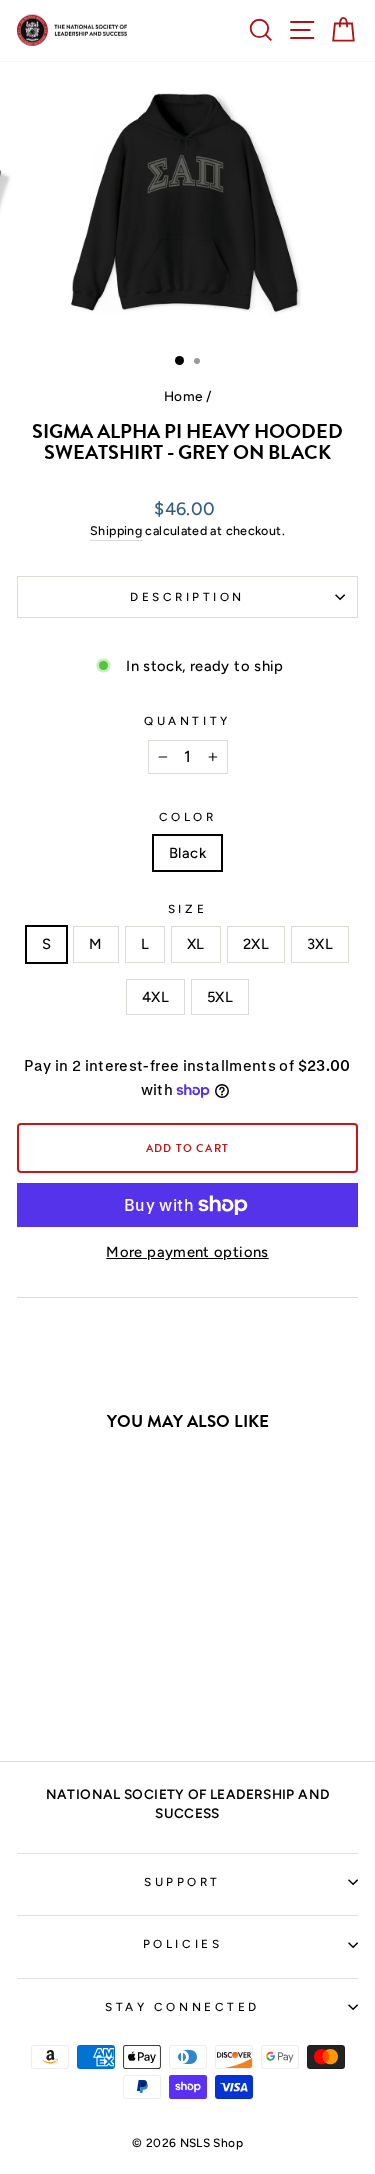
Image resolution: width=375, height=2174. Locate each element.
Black (187, 853)
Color (188, 817)
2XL (256, 944)
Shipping (116, 530)
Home (183, 396)
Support (182, 1882)
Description (187, 597)
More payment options (187, 1252)
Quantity (187, 721)
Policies (182, 1944)
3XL (320, 944)
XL (196, 944)
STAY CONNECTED (182, 2007)
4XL (155, 997)
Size (187, 909)
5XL (220, 997)
